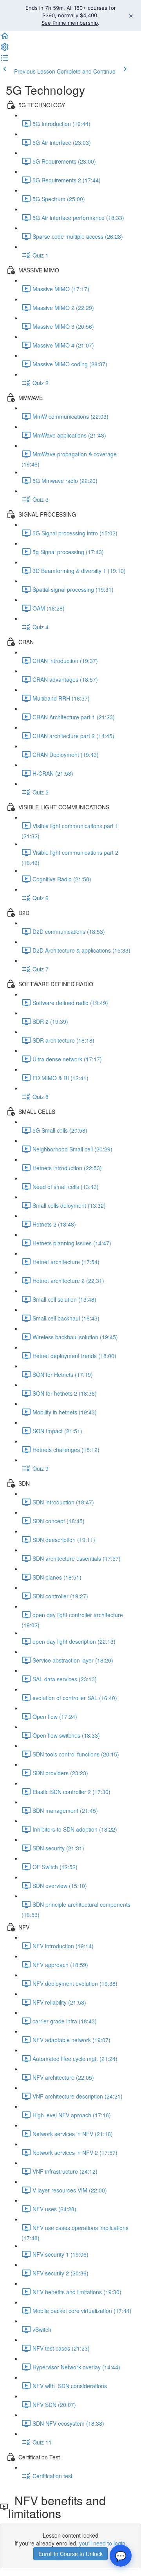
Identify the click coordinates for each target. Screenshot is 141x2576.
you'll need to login (102, 2543)
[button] (5, 38)
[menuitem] (5, 49)
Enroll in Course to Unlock (70, 2554)
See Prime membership (70, 23)
